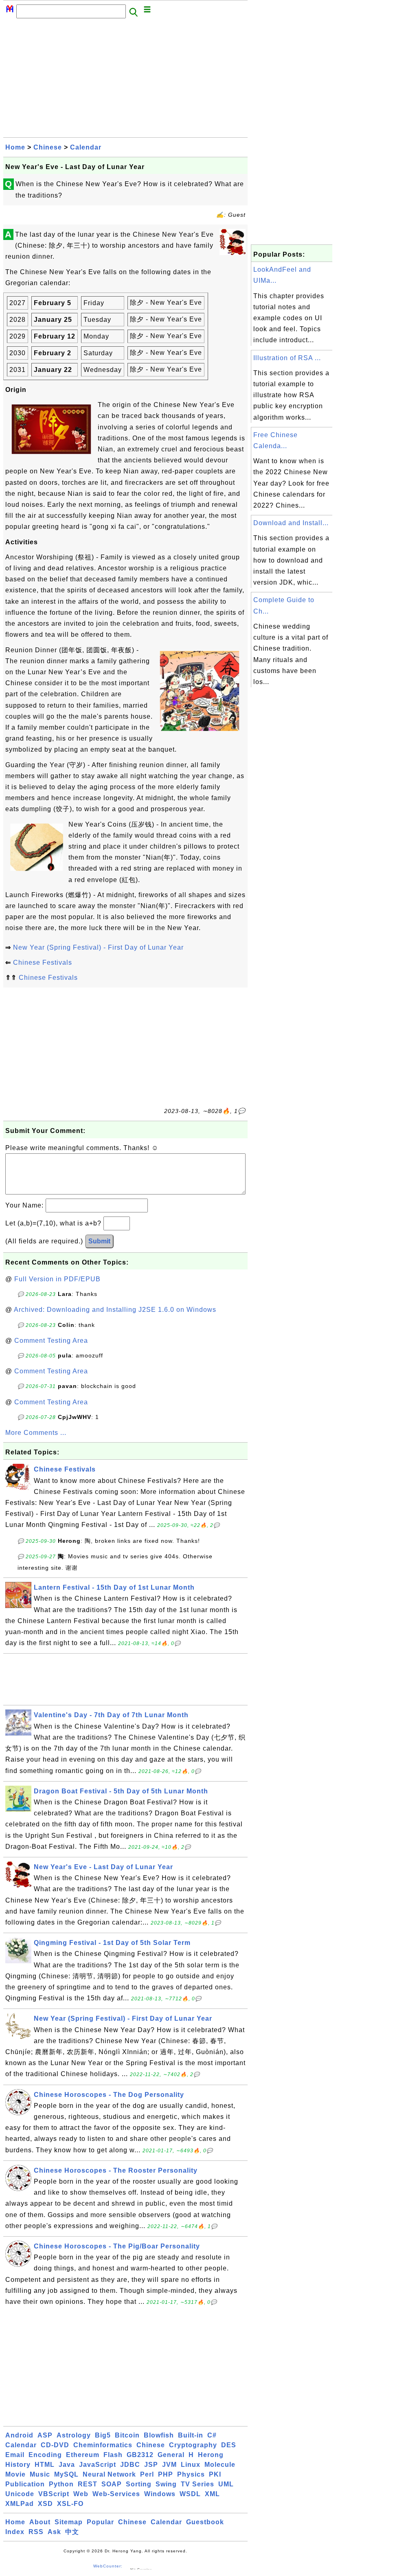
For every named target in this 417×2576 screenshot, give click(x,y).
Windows (160, 2494)
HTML (45, 2465)
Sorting (139, 2484)
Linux (191, 2465)
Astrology (74, 2435)
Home (15, 147)
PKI (215, 2474)
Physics (191, 2474)
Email (15, 2455)
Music (40, 2474)
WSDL (190, 2494)
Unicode (20, 2494)
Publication (25, 2484)
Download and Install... (291, 523)
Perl (147, 2474)
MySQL (66, 2474)
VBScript (54, 2494)
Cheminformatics (103, 2445)
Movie (15, 2474)
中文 (72, 2532)
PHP (166, 2474)
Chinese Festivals (43, 962)
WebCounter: (108, 2566)
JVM (169, 2465)
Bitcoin (127, 2435)
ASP (45, 2435)
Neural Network (109, 2474)
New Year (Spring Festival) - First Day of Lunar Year (98, 947)
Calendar (86, 147)
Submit (99, 1241)
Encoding (45, 2455)
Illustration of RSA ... (287, 358)
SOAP (112, 2484)
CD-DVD (55, 2445)
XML (212, 2494)
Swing (166, 2484)
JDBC (130, 2465)
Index (15, 2532)
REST (88, 2484)
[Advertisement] (125, 80)
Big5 (103, 2435)
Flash (113, 2455)
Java (67, 2465)
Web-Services (116, 2494)
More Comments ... (36, 1433)
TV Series (198, 2484)
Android (19, 2435)
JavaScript (98, 2465)
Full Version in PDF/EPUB (57, 1279)
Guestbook (205, 2522)
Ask (54, 2532)
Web (81, 2494)
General (171, 2455)
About (40, 2522)
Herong (211, 2455)
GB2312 (140, 2455)
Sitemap (69, 2522)
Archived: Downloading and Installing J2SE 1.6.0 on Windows (115, 1310)
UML (226, 2484)
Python (61, 2484)
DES (229, 2445)
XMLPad (20, 2504)
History (18, 2465)
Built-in (191, 2435)
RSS (36, 2532)
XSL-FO (70, 2504)
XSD (45, 2504)
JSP (151, 2465)
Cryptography (193, 2445)
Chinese (48, 147)
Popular (100, 2522)
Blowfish (159, 2435)
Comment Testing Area (51, 1341)
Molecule (220, 2465)
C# (212, 2435)
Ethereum (83, 2455)
